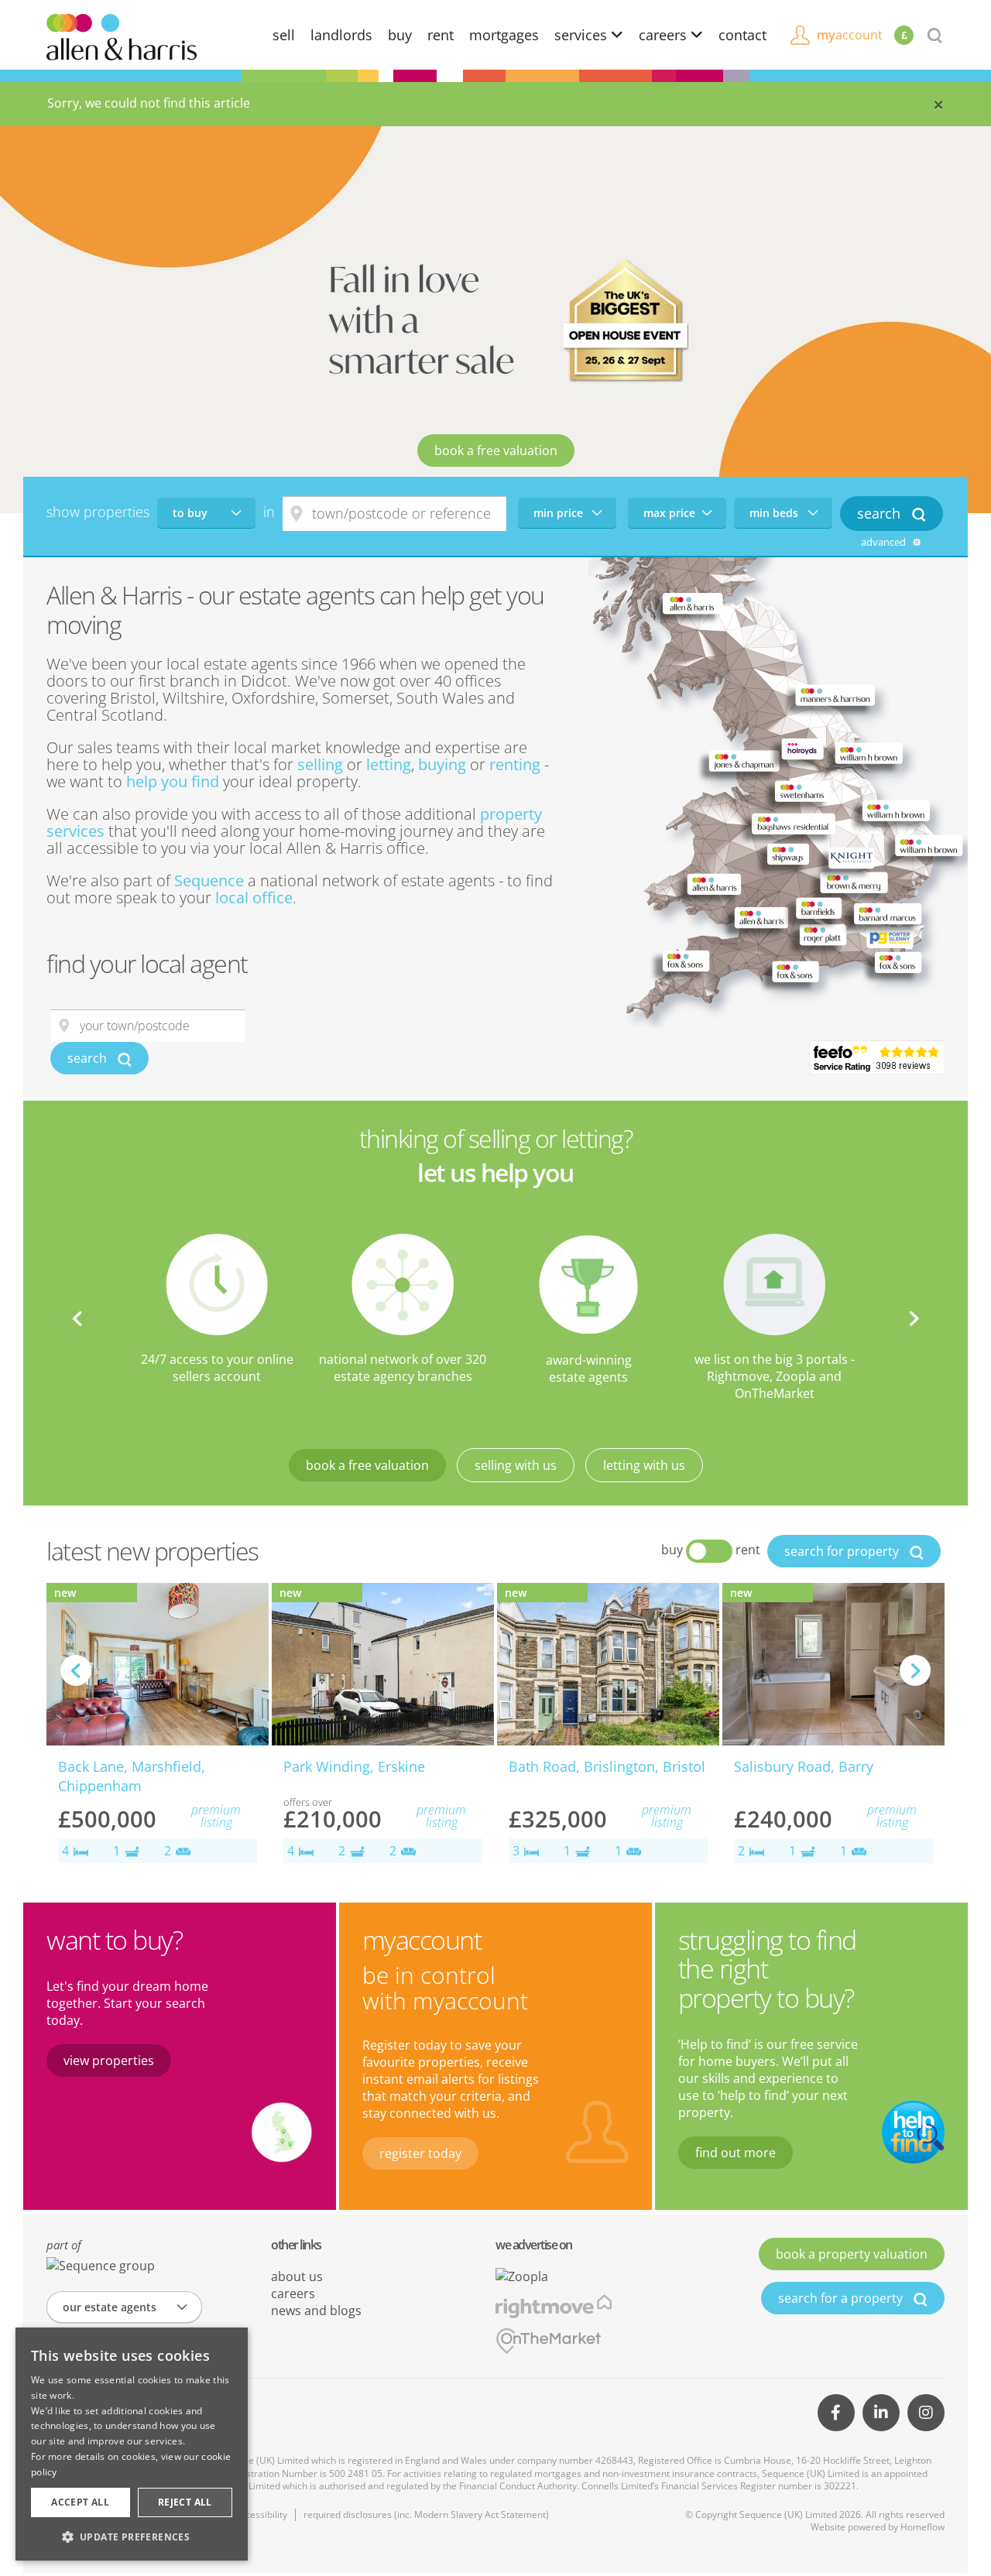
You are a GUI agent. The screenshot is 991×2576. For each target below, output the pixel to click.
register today (420, 2153)
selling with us (516, 1465)
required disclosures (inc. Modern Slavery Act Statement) (426, 2514)
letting (389, 764)
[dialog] (132, 2444)
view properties (109, 2060)
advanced (885, 542)
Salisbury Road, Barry (804, 1766)
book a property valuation (852, 2254)
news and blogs (316, 2311)
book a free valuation (496, 450)
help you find (173, 781)
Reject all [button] (185, 2502)
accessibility (261, 2514)
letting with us (644, 1465)
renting (515, 764)
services (583, 35)
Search (881, 513)
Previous (77, 1318)
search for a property (842, 2298)
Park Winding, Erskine (354, 1766)
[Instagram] (926, 2413)
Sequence (209, 880)
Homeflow (922, 2527)
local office (254, 897)
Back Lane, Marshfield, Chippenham (132, 1776)
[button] (132, 2537)
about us (297, 2276)
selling (320, 764)
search (89, 1058)
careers (665, 35)
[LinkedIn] (881, 2413)
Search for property (843, 1551)
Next (914, 1318)
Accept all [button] (80, 2502)
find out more (736, 2153)
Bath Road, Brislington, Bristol (607, 1766)
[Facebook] (836, 2413)
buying (442, 764)
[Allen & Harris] (122, 36)
